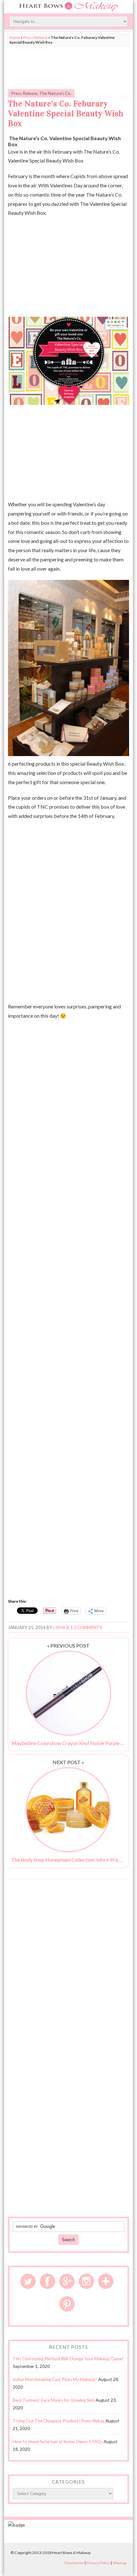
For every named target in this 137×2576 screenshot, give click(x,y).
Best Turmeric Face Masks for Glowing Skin (54, 2400)
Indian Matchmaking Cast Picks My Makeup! (55, 2379)
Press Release (35, 37)
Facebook (47, 2281)
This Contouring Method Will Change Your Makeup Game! (68, 2359)
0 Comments (88, 1627)
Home (15, 37)
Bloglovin (106, 2281)
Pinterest (67, 2304)
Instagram (86, 2281)
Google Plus (67, 2281)
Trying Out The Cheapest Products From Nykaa (59, 2421)
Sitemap (119, 2563)
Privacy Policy (98, 2563)
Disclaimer (74, 2563)
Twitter (28, 2281)
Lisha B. (62, 1627)
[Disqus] (68, 1966)
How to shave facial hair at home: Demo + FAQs (58, 2442)
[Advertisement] (68, 66)
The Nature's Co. (55, 93)
